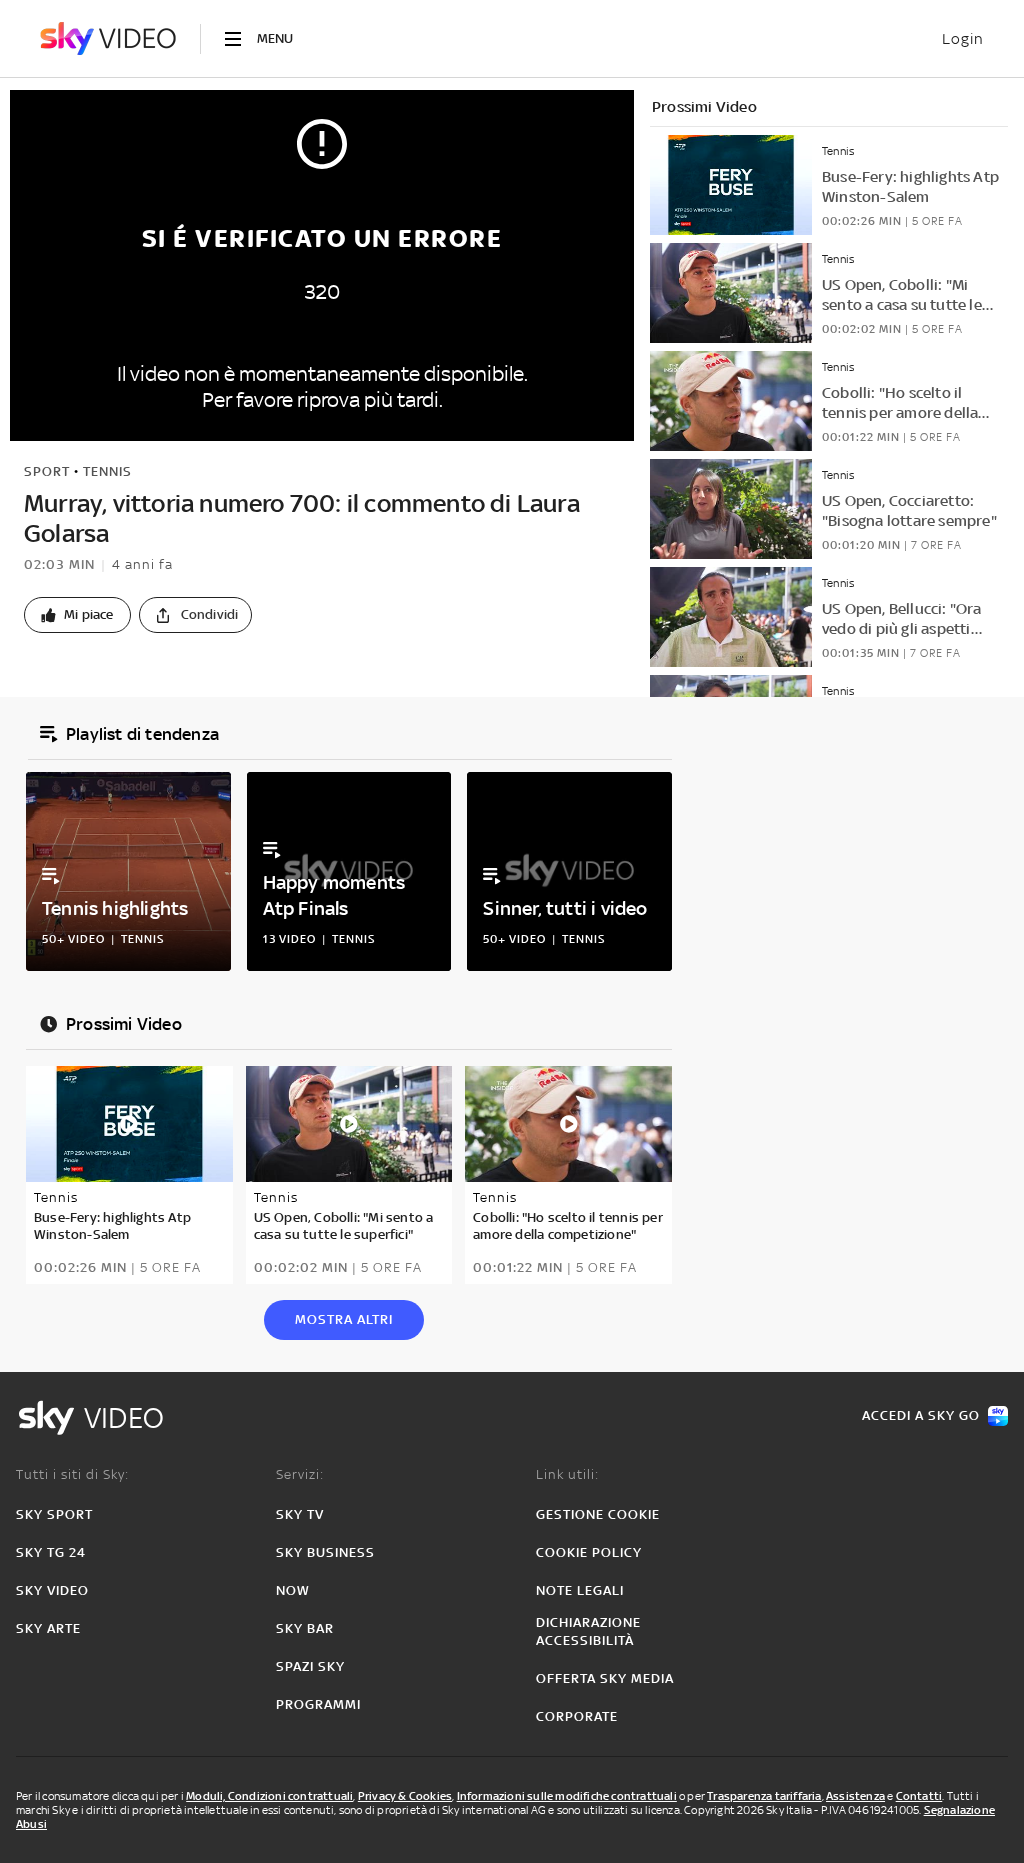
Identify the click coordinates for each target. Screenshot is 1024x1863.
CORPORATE (577, 1716)
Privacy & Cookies (405, 1796)
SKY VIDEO (52, 1590)
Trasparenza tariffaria (764, 1796)
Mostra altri (344, 1319)
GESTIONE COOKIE (598, 1514)
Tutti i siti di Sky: (72, 1474)
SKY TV (300, 1514)
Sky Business (325, 1552)
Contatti (919, 1796)
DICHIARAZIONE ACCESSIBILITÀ (588, 1631)
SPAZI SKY (310, 1666)
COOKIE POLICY (589, 1552)
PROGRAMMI (318, 1704)
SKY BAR (305, 1628)
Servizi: (300, 1474)
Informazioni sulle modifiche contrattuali (567, 1796)
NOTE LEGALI (580, 1590)
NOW (293, 1590)
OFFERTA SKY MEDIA (605, 1678)
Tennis (107, 471)
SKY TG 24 (51, 1552)
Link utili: (567, 1474)
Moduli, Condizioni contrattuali (269, 1796)
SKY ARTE (48, 1628)
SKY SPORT (54, 1514)
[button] (77, 615)
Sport (47, 471)
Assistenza (855, 1796)
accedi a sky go (921, 1415)
